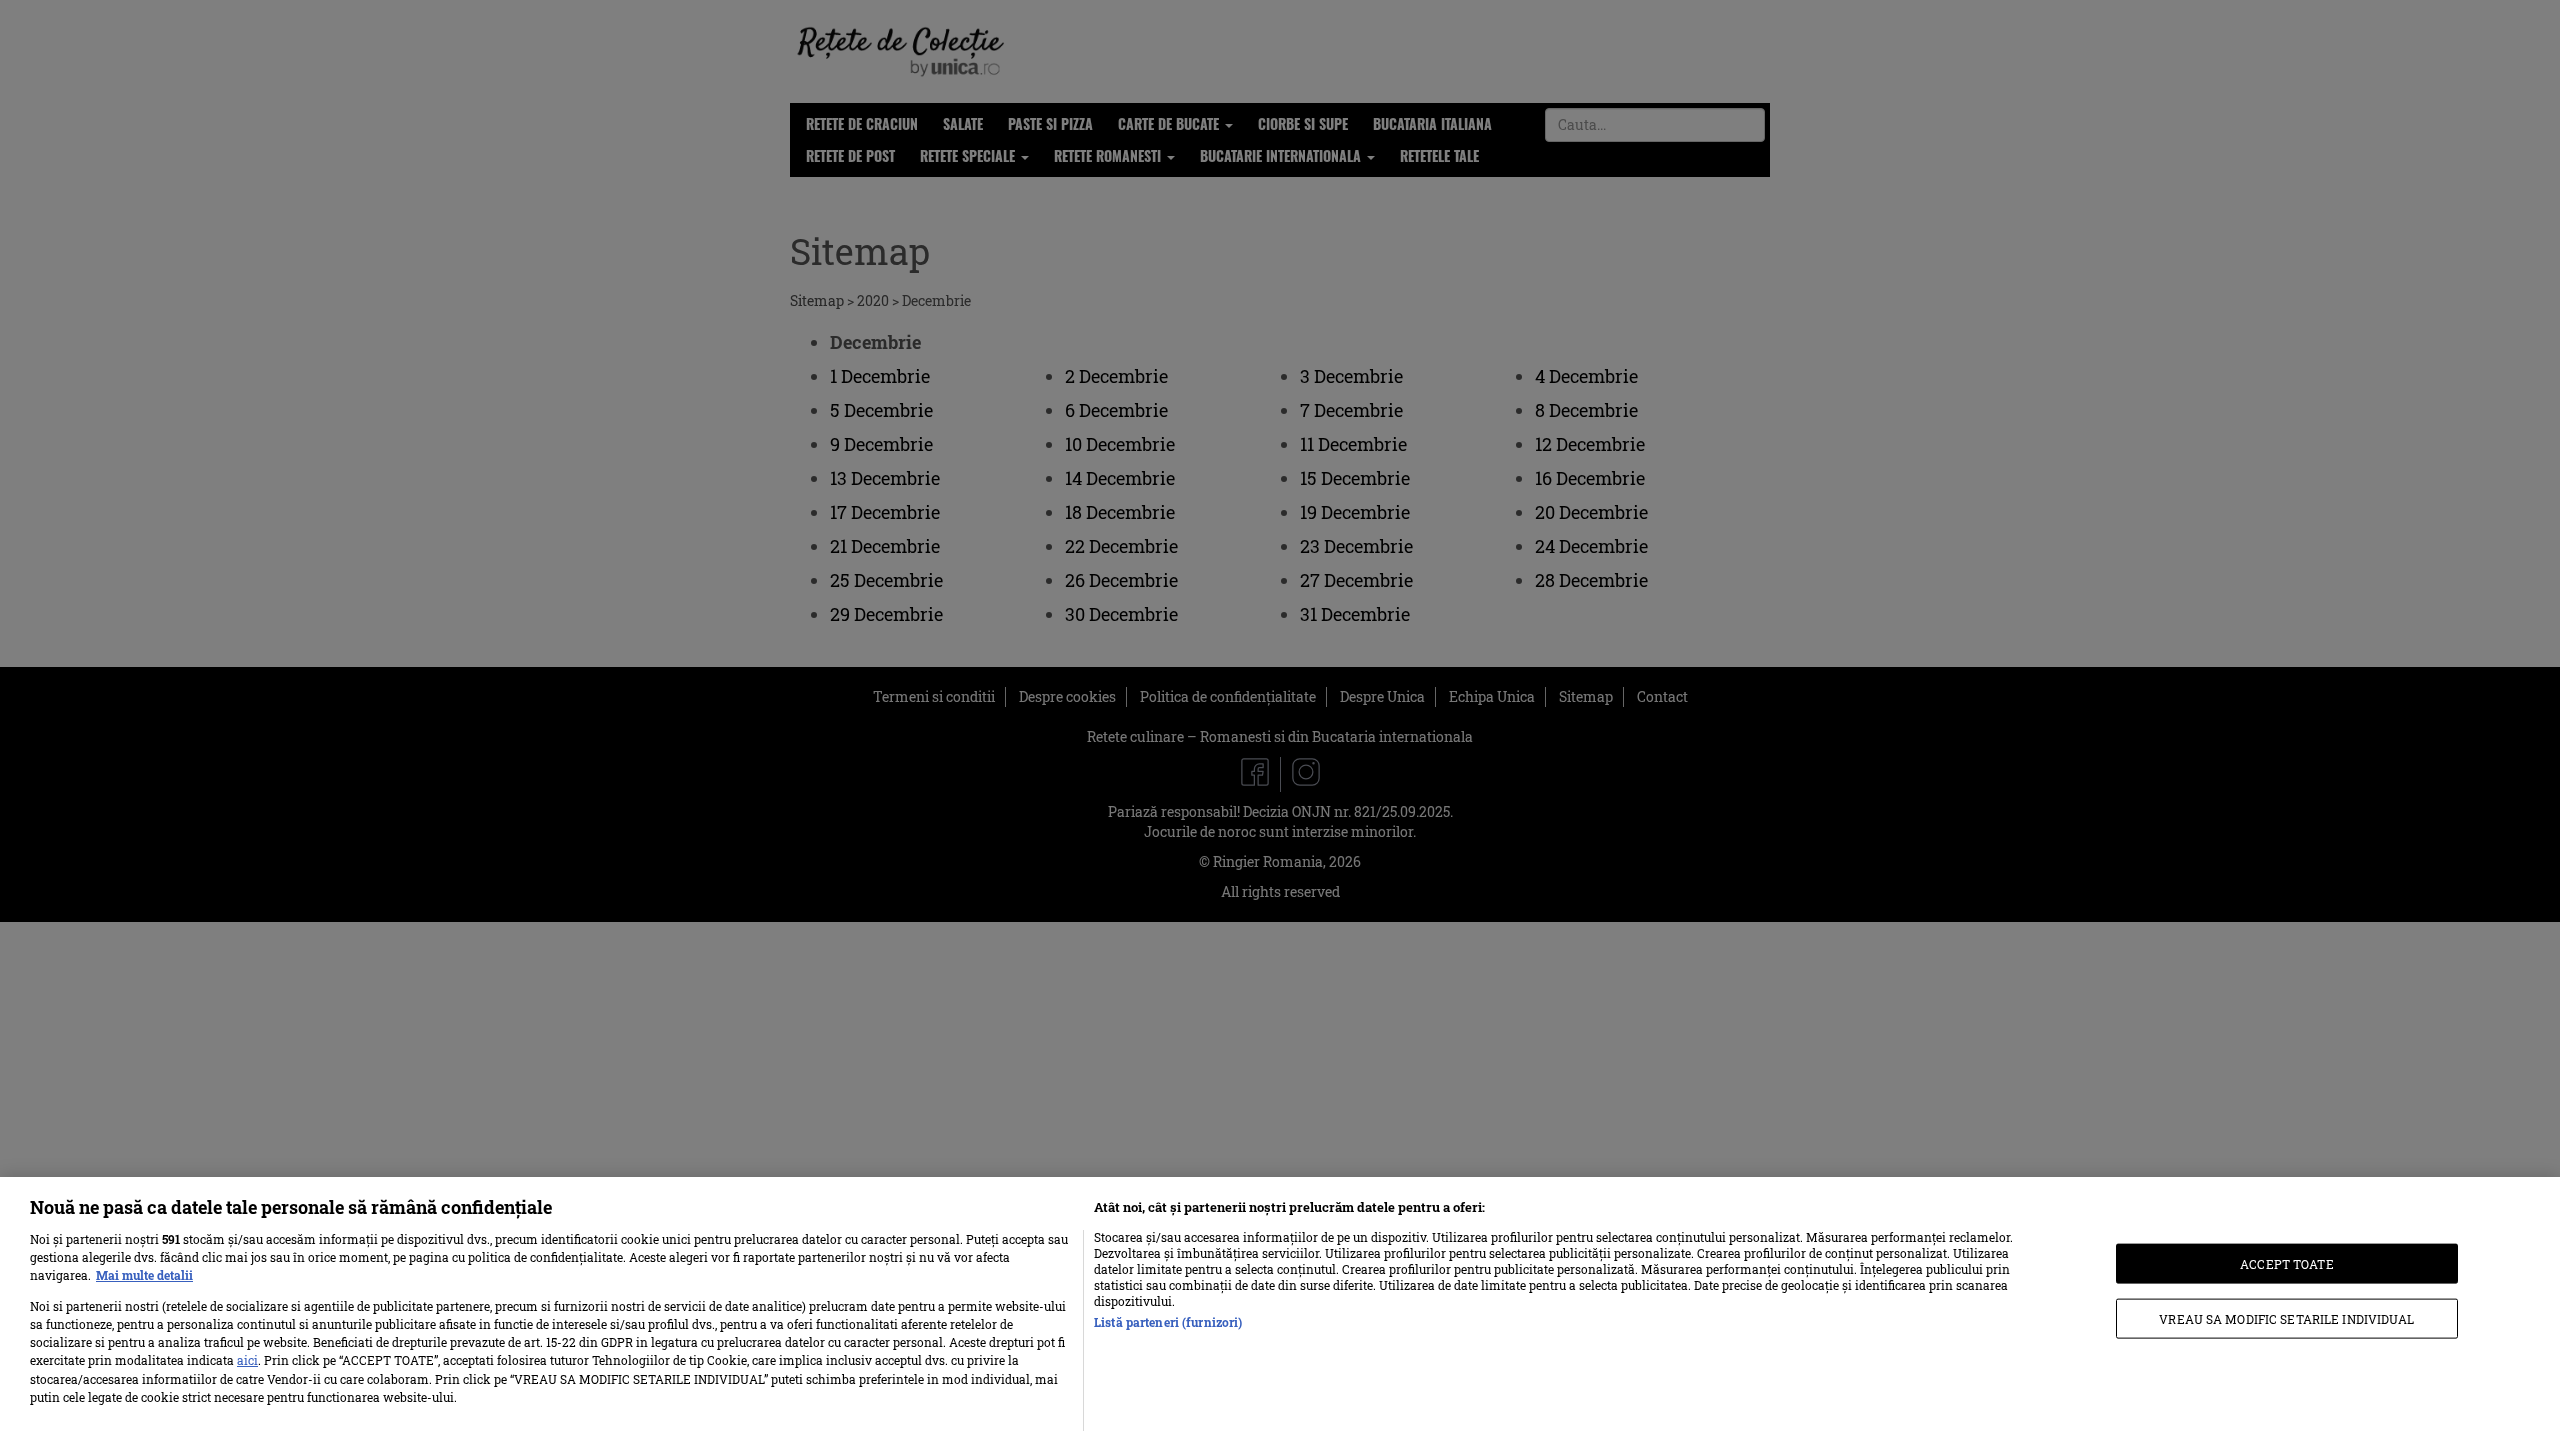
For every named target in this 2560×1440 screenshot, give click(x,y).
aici (247, 1360)
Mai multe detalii (144, 1275)
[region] (1280, 1308)
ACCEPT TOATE (2286, 1263)
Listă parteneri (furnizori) (1168, 1322)
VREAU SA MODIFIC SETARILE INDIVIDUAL (2286, 1319)
